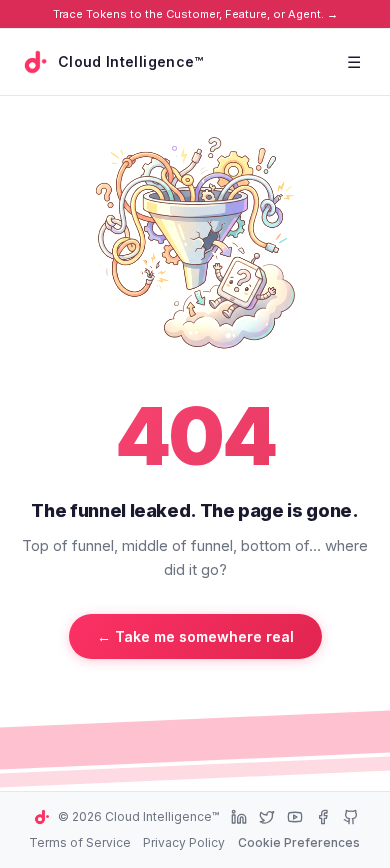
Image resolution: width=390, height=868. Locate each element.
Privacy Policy (184, 842)
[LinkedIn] (239, 817)
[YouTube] (295, 817)
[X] (267, 817)
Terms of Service (80, 842)
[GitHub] (351, 817)
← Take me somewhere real (195, 636)
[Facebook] (323, 817)
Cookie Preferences (299, 842)
